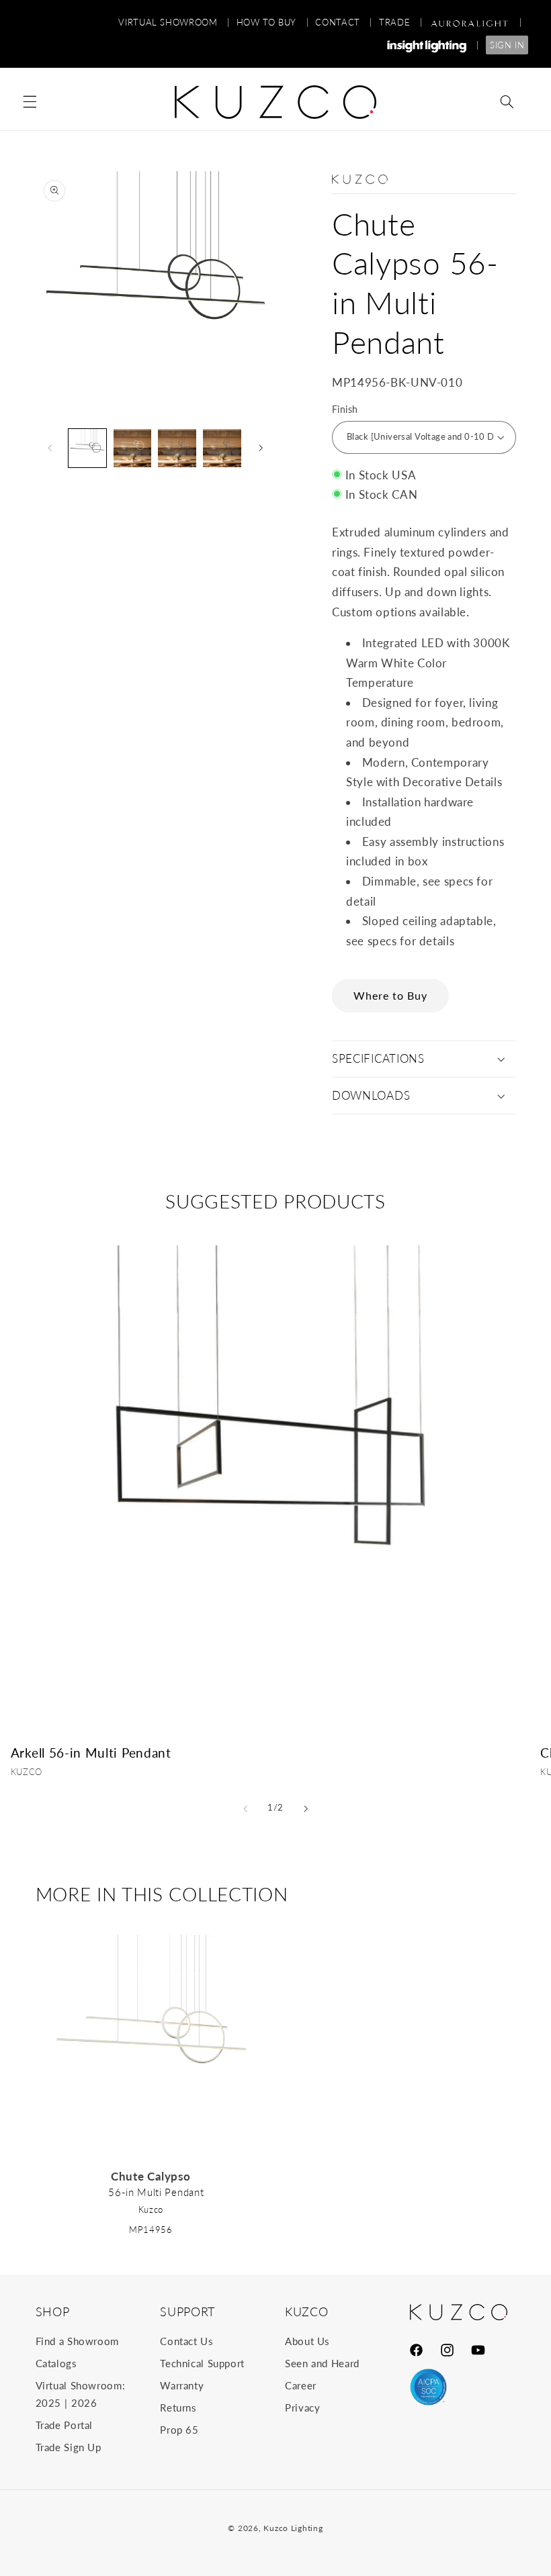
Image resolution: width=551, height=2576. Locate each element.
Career (301, 2385)
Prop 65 (179, 2430)
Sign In (507, 45)
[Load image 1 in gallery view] (87, 448)
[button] (30, 102)
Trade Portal (65, 2425)
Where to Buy (391, 995)
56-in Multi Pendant (156, 2192)
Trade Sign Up (69, 2447)
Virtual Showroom (174, 22)
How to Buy (273, 22)
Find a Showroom (77, 2341)
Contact (344, 22)
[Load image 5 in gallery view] (222, 448)
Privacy (302, 2407)
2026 (84, 2403)
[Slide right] (261, 448)
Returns (178, 2407)
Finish (345, 410)
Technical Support (202, 2363)
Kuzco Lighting (293, 2528)
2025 (49, 2403)
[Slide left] (50, 448)
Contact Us (186, 2341)
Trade (400, 22)
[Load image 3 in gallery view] (132, 448)
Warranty (182, 2385)
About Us (307, 2341)
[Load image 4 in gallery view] (177, 448)
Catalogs (56, 2363)
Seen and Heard (322, 2363)
